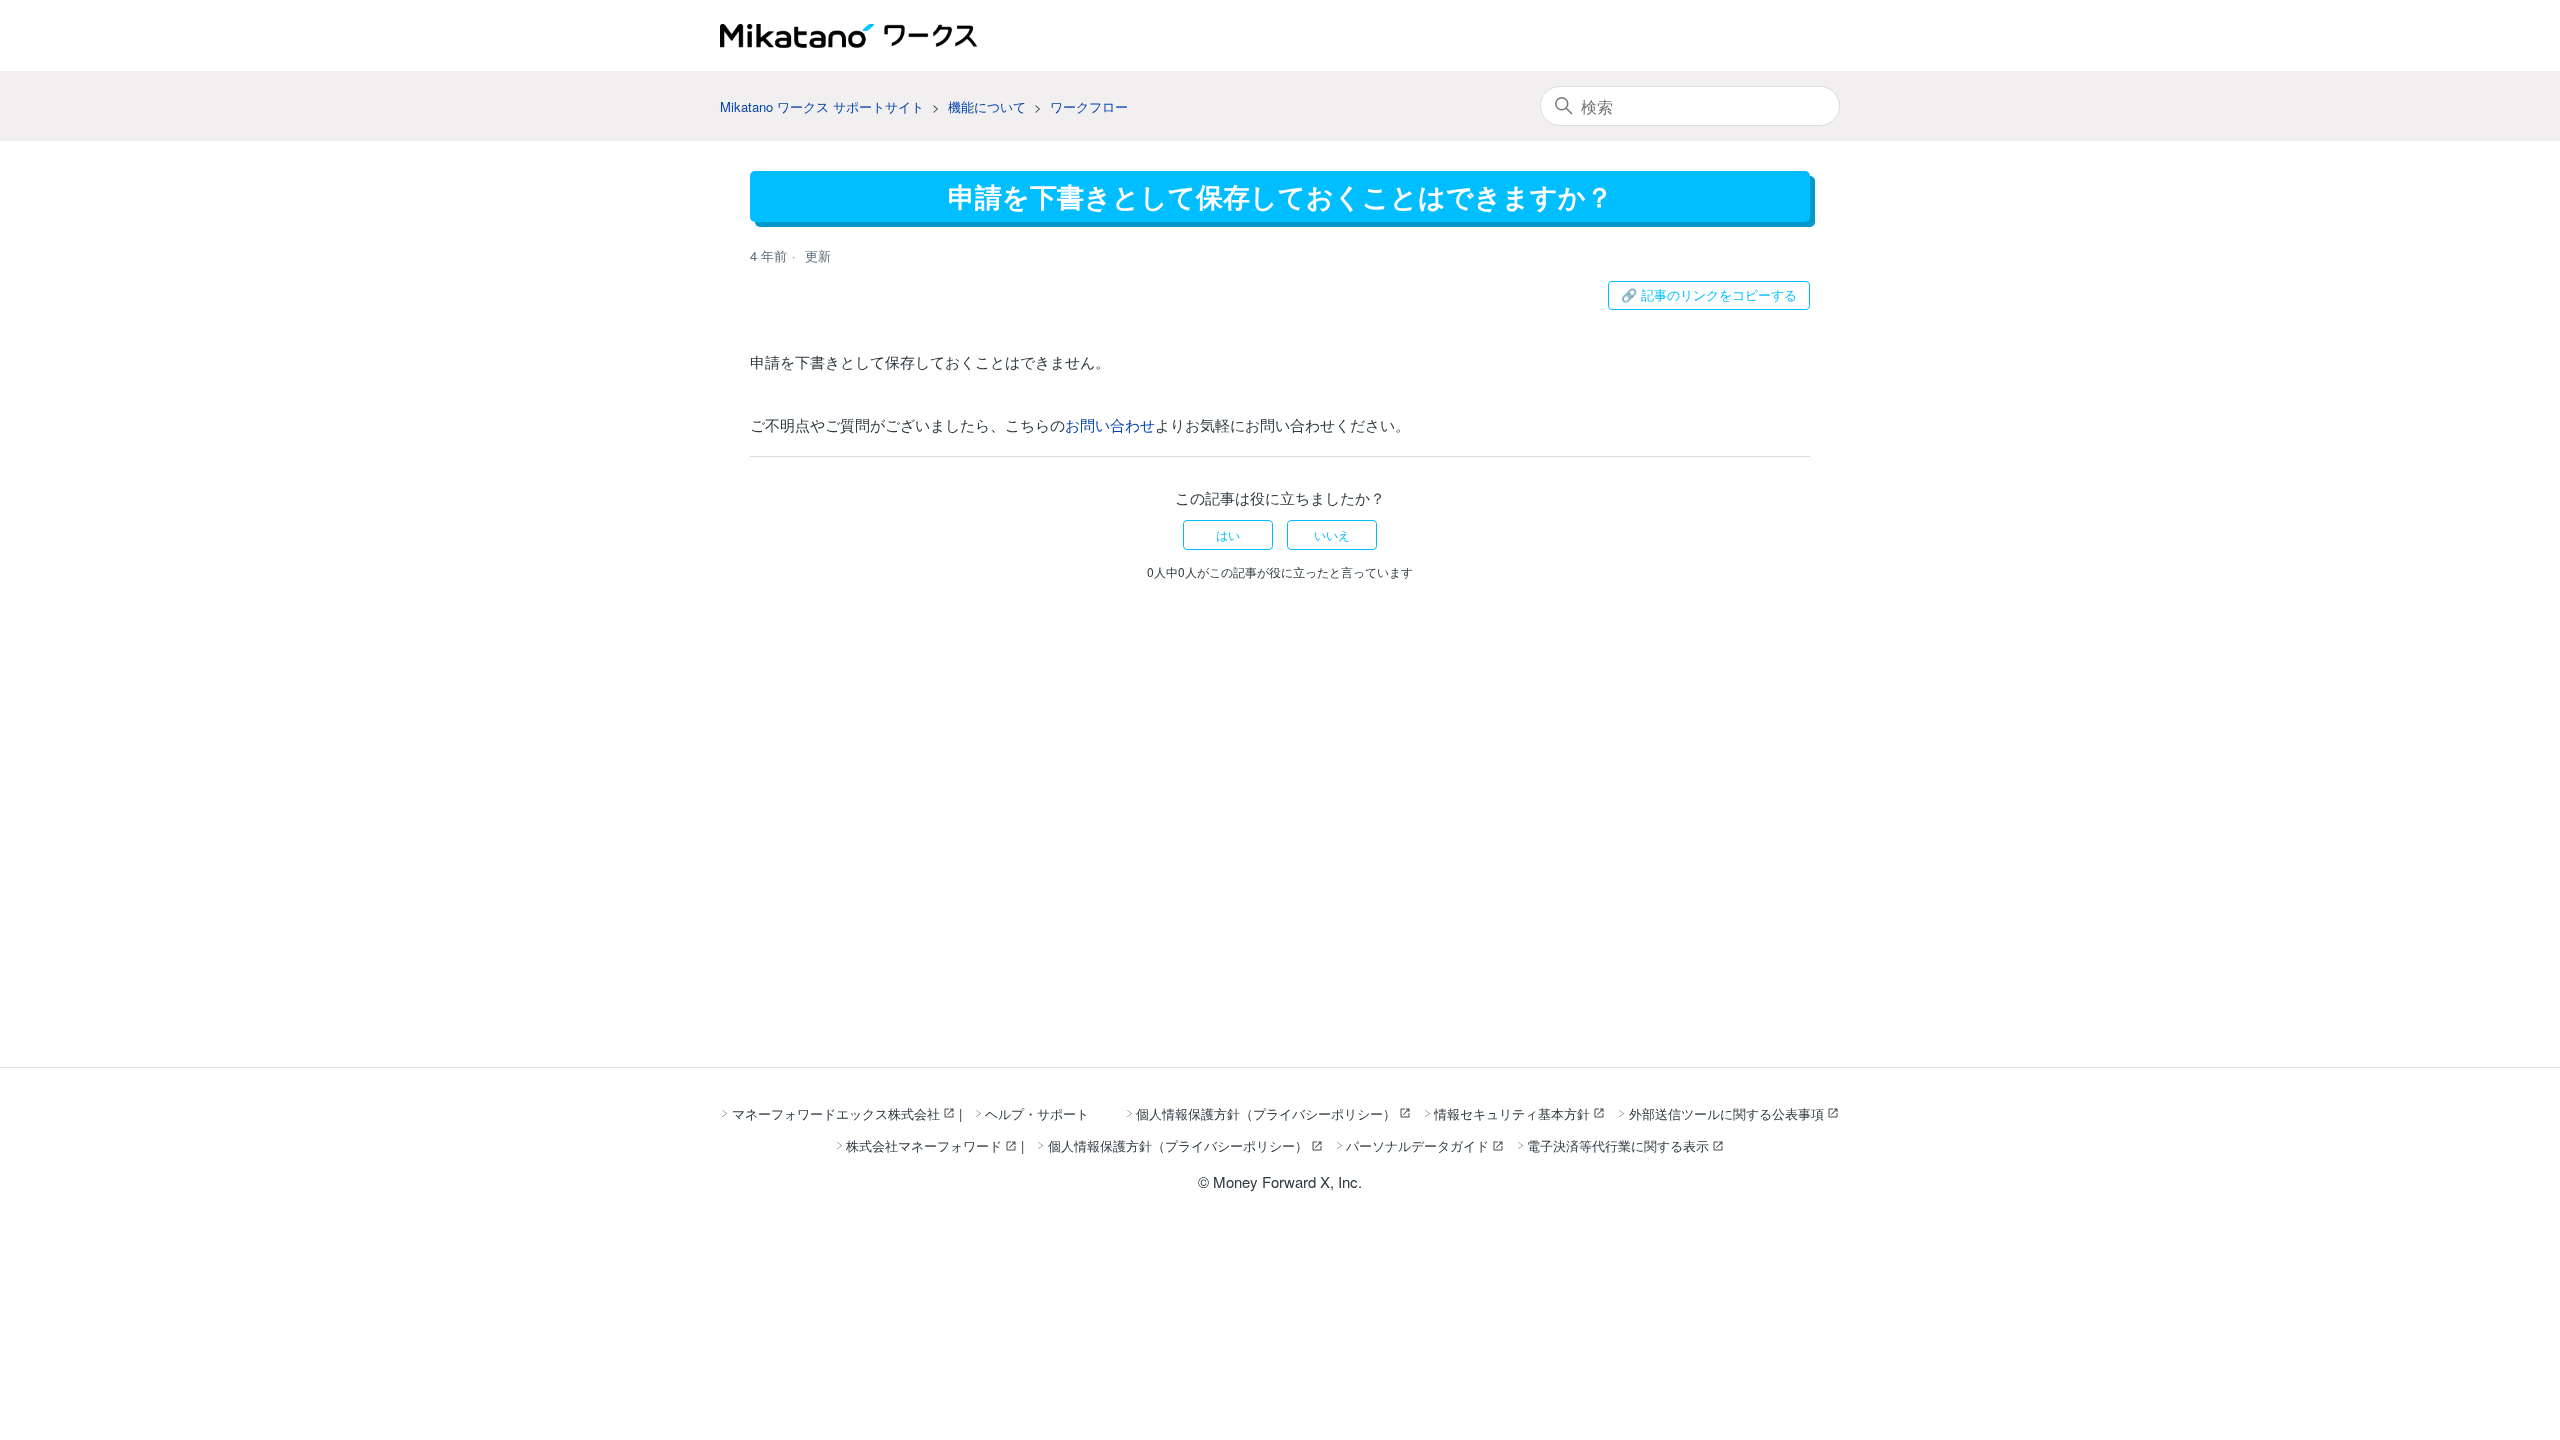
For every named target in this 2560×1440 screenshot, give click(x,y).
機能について (987, 106)
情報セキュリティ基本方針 (1512, 1113)
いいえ (1332, 534)
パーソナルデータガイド (1417, 1145)
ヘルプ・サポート (1037, 1113)
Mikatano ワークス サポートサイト (822, 106)
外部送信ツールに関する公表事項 (1726, 1113)
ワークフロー (1089, 106)
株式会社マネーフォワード (924, 1145)
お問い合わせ (1110, 424)
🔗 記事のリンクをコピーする (1709, 294)
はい (1228, 534)
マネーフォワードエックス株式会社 (836, 1113)
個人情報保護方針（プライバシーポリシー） (1266, 1113)
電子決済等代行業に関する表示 (1618, 1145)
